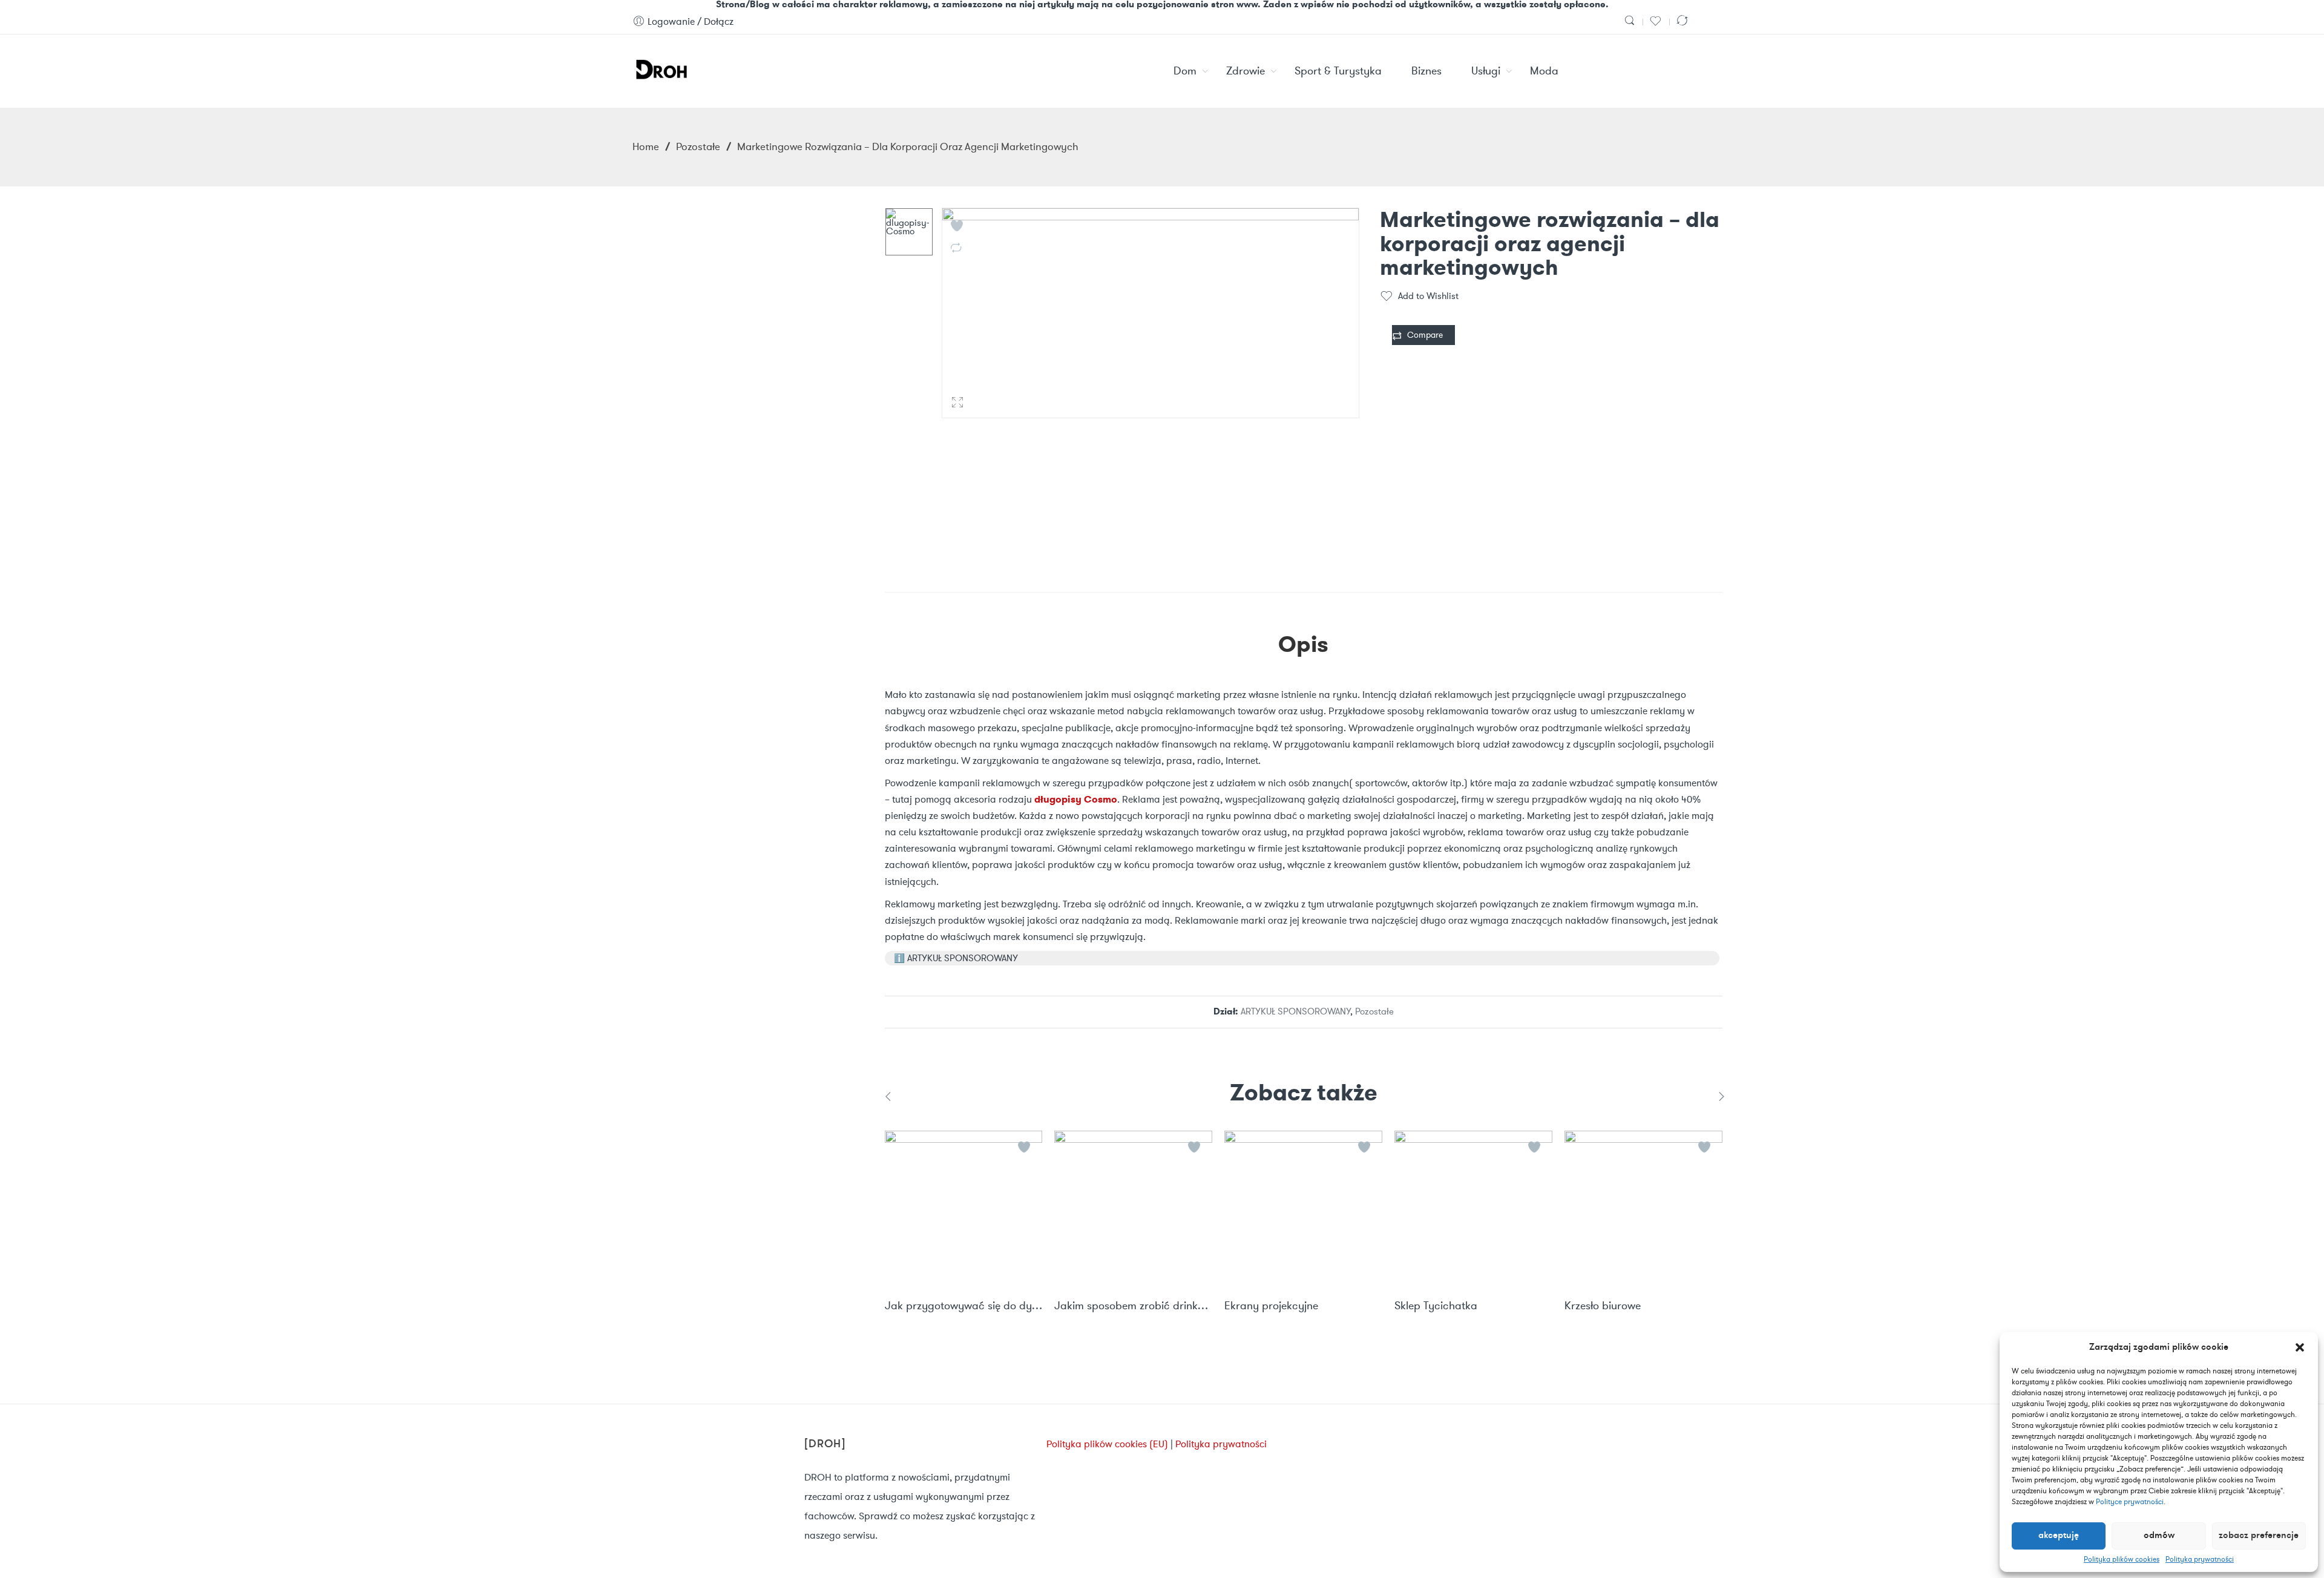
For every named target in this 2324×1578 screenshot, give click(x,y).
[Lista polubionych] (1657, 21)
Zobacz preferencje (2259, 1536)
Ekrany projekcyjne (1271, 1306)
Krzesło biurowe (1603, 1306)
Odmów (2159, 1536)
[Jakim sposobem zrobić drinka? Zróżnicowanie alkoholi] (1133, 1210)
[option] (909, 232)
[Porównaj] (1684, 21)
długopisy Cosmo (1076, 799)
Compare (1425, 335)
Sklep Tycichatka (1436, 1306)
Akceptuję (2059, 1536)
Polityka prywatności (2200, 1559)
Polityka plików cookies (2122, 1559)
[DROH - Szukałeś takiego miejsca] (661, 67)
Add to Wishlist (1428, 296)
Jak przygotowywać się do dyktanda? (964, 1306)
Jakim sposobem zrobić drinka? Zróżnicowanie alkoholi (1133, 1306)
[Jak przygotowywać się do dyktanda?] (964, 1210)
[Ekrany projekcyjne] (1303, 1210)
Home (646, 146)
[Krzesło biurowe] (1643, 1210)
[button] (2300, 1347)
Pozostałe (698, 146)
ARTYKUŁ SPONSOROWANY (1295, 1011)
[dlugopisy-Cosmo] (909, 232)
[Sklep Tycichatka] (1473, 1210)
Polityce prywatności (2130, 1501)
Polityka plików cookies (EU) (1107, 1444)
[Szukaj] (1631, 21)
